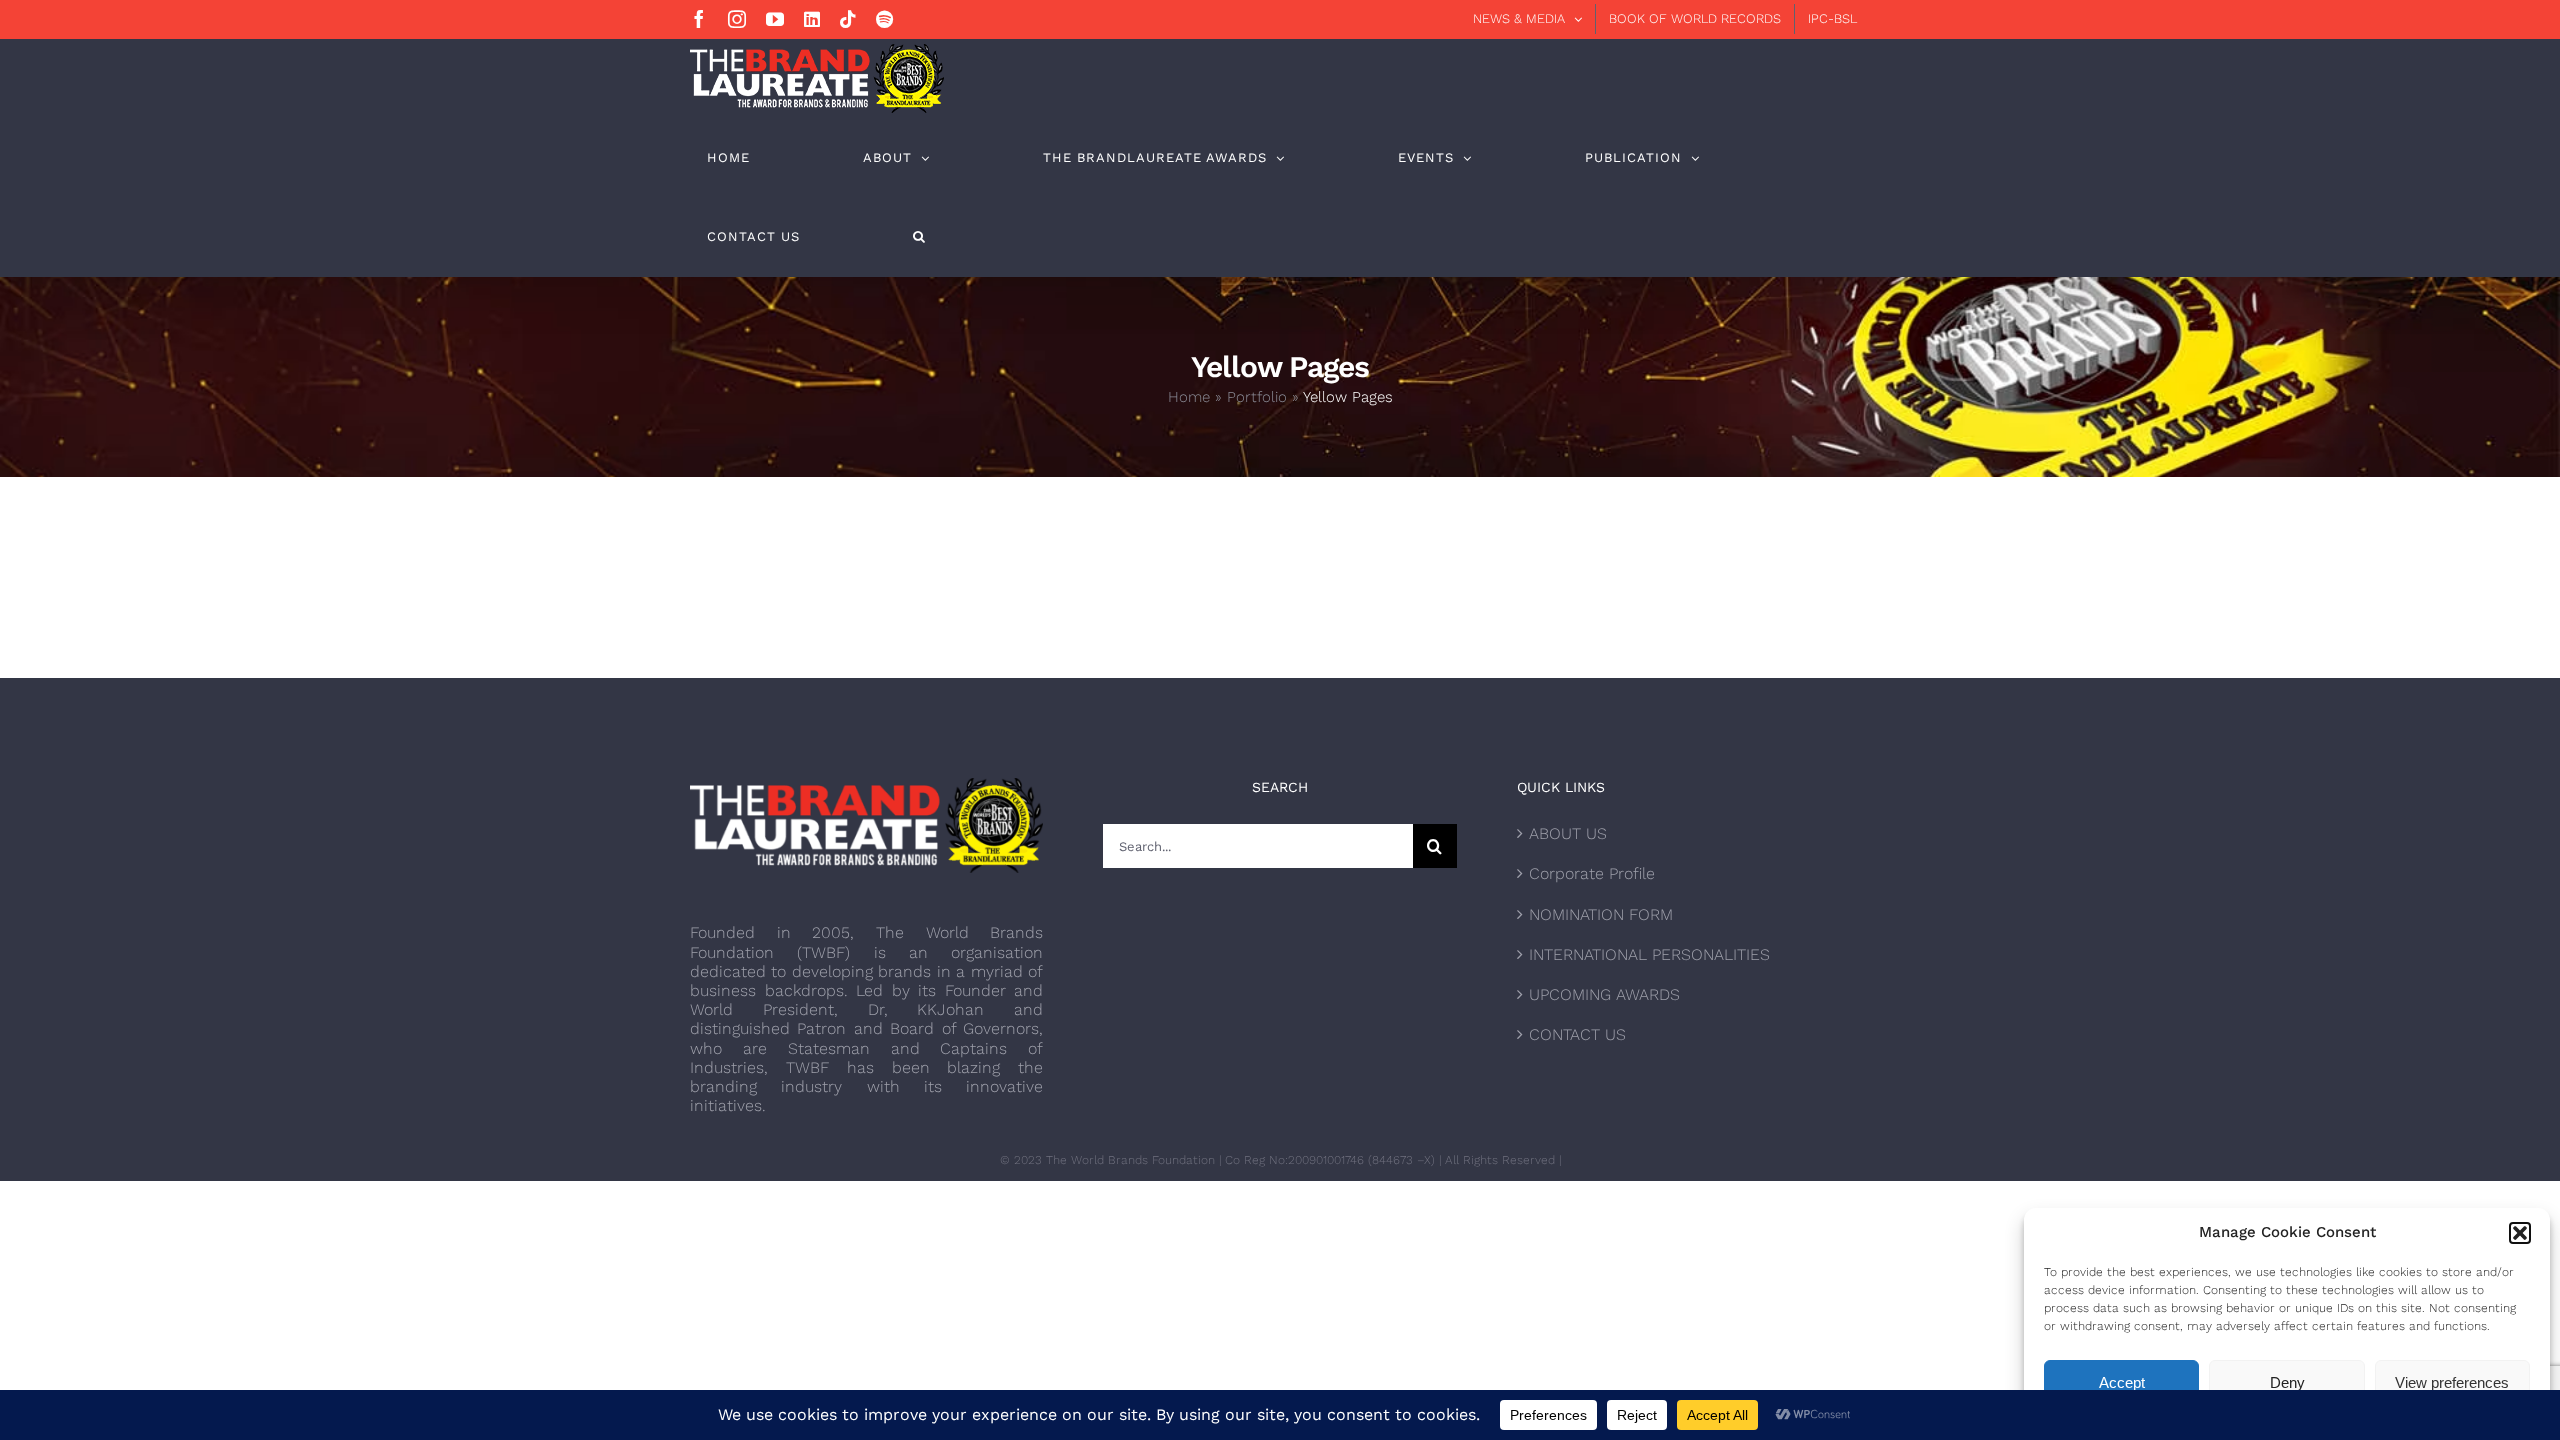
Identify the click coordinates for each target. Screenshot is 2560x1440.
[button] (2520, 1233)
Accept (2122, 1382)
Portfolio (1257, 397)
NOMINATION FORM (1601, 914)
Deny (2287, 1382)
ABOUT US (1568, 833)
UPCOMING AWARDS (1604, 994)
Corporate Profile (1592, 873)
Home (1189, 397)
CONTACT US (1577, 1034)
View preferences (2452, 1382)
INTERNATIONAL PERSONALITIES (1649, 954)
